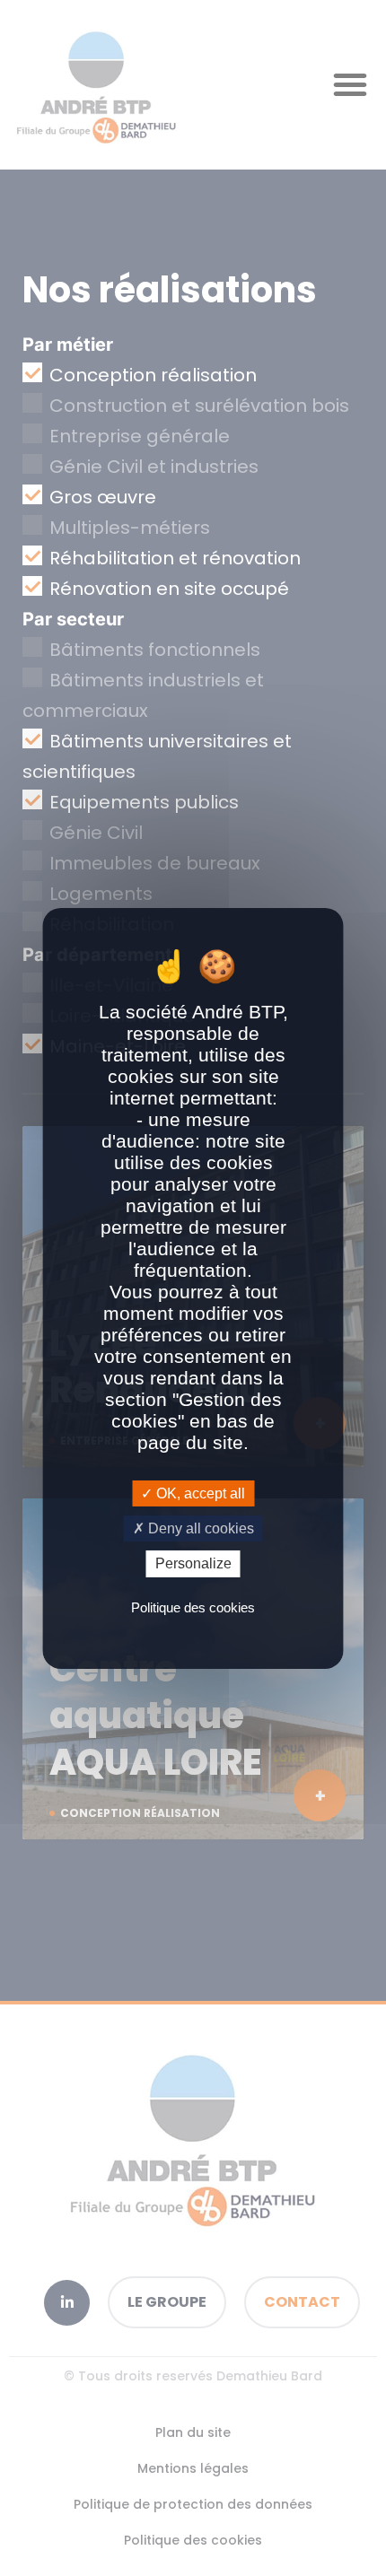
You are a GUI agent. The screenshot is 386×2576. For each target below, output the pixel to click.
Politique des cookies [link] (193, 1607)
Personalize (193, 1563)
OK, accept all (199, 1493)
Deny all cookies (199, 1528)
